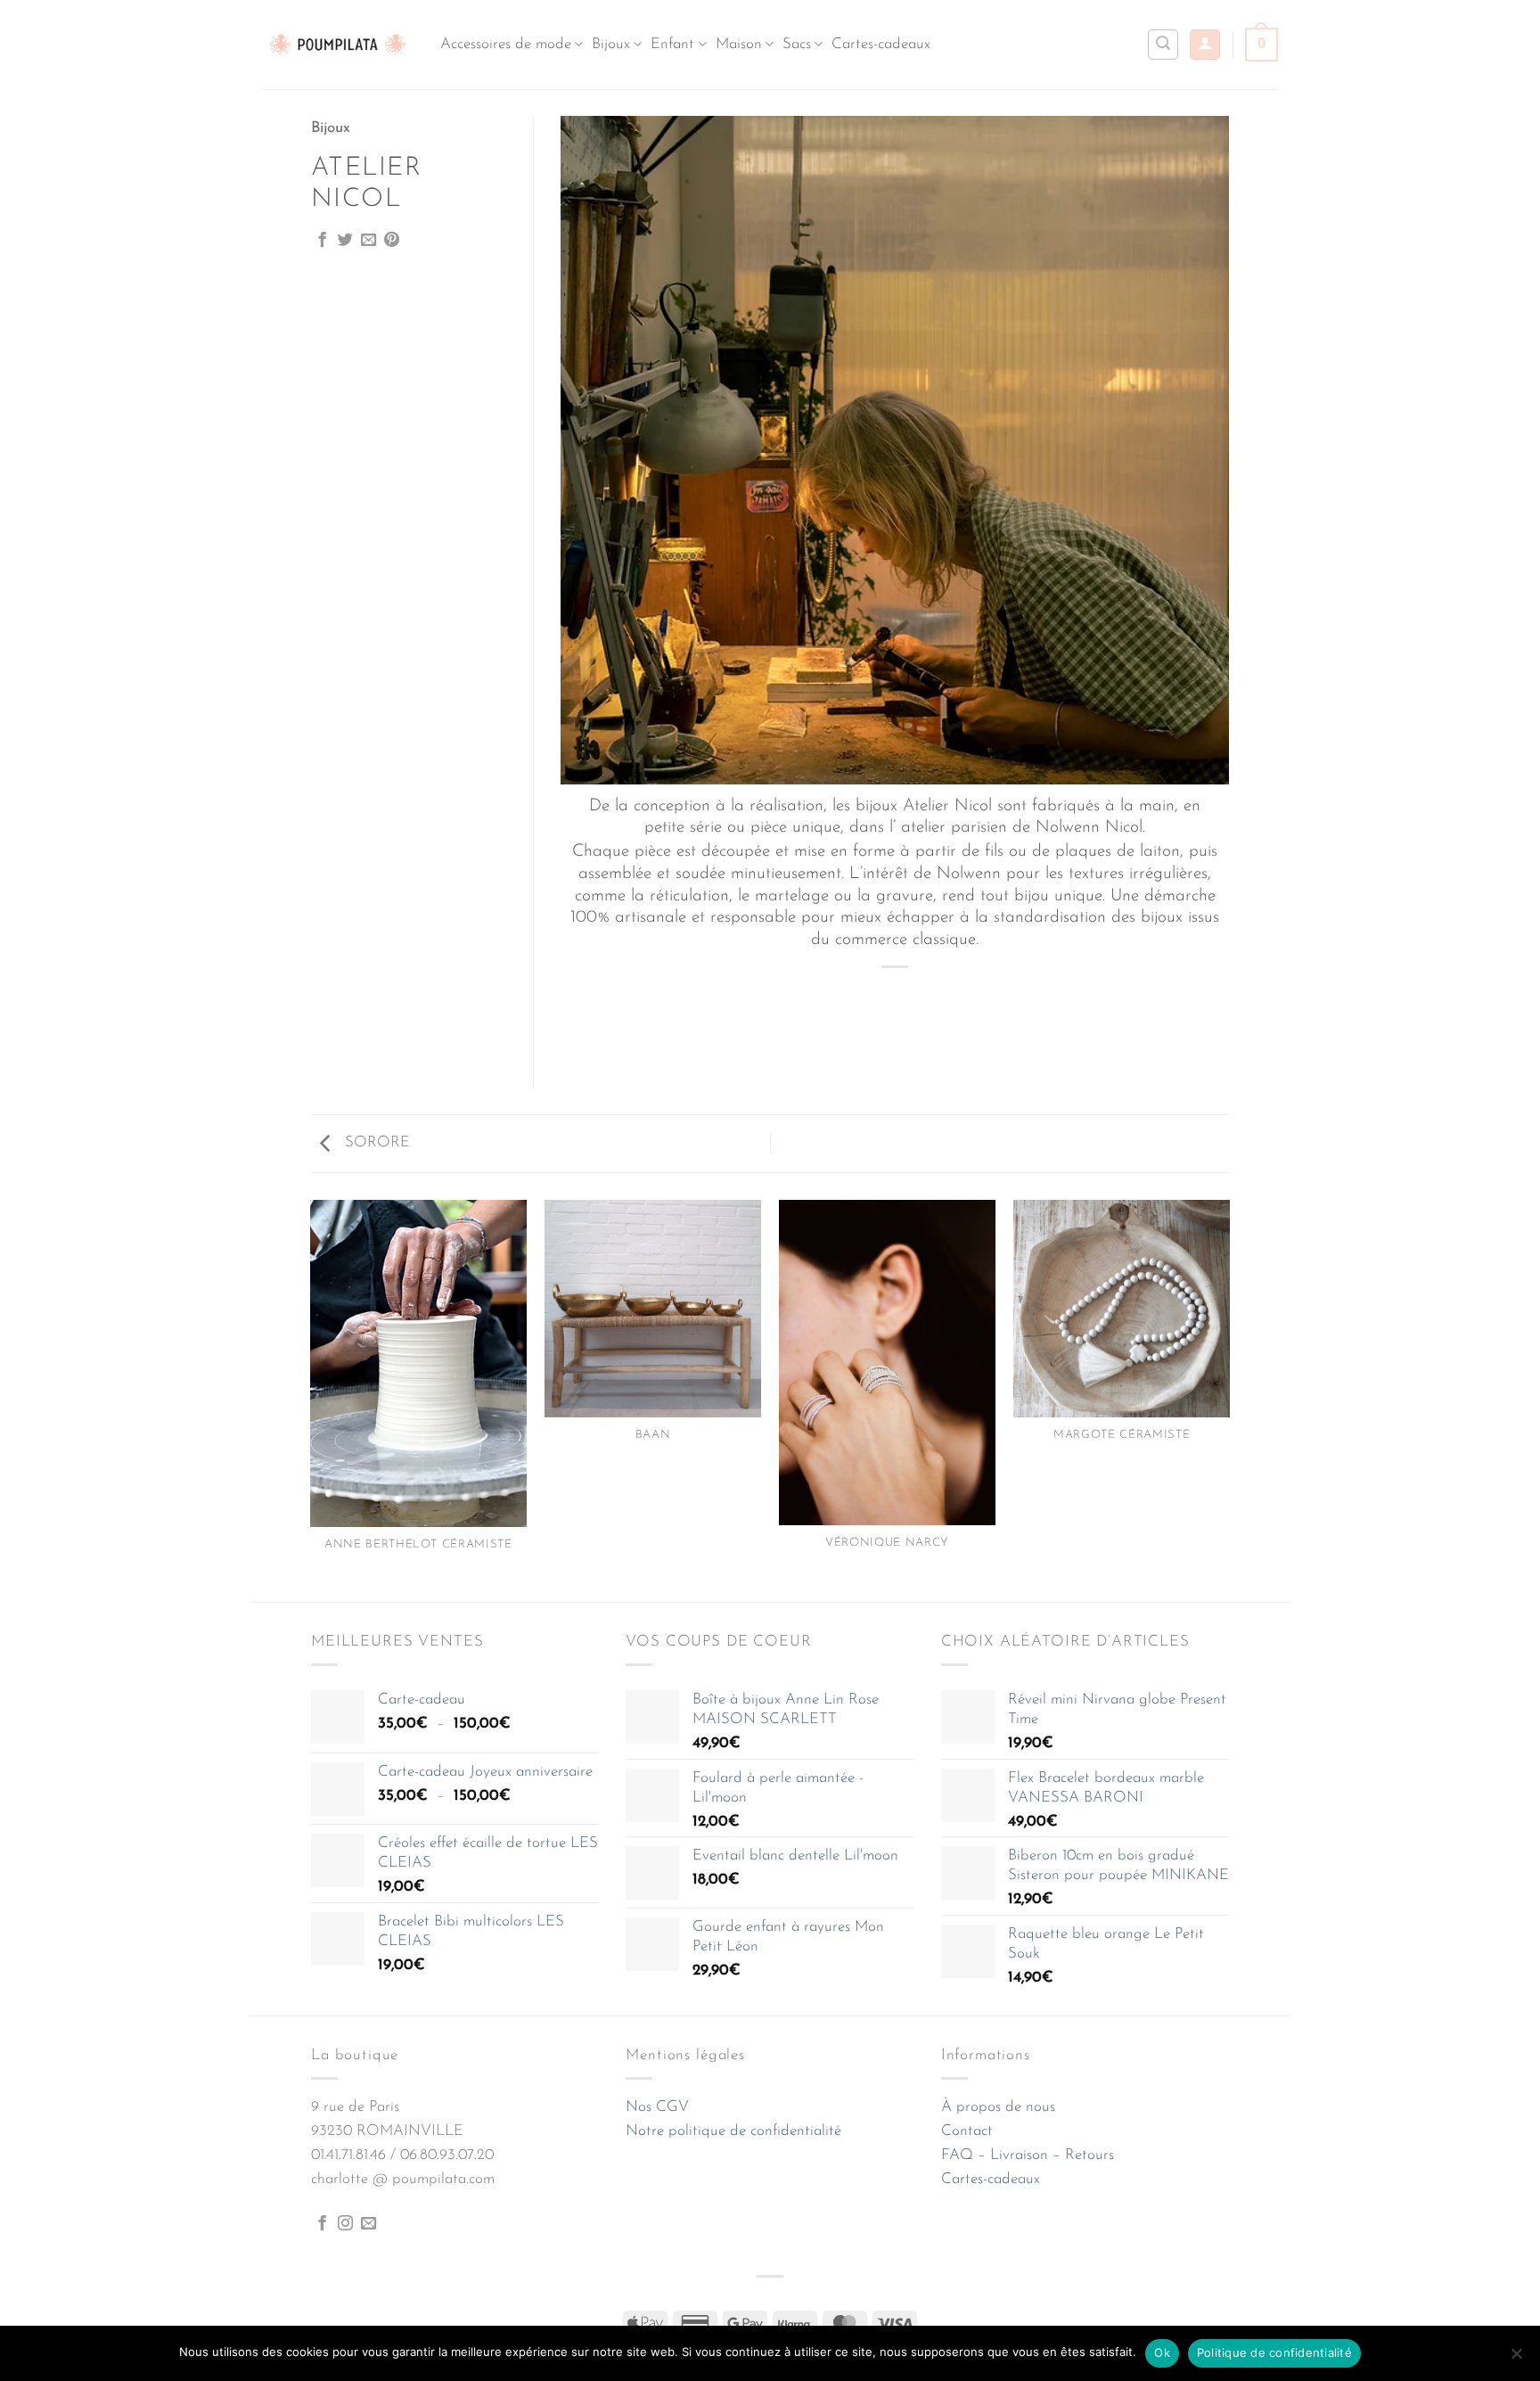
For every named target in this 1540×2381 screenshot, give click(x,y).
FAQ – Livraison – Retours (1028, 2155)
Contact (967, 2131)
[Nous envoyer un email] (369, 2224)
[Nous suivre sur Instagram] (345, 2224)
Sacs (797, 44)
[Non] (1516, 2359)
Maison (739, 44)
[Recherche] (1163, 45)
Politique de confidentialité (1274, 2352)
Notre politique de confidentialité (733, 2131)
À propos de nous (998, 2107)
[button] (1205, 45)
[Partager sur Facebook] (322, 241)
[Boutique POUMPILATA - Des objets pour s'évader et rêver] (338, 44)
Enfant (672, 44)
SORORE (375, 1142)
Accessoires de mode (506, 44)
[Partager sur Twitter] (345, 241)
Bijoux (611, 44)
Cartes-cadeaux (881, 44)
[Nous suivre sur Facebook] (322, 2224)
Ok (1162, 2352)
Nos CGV (657, 2107)
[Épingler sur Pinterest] (392, 241)
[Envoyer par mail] (369, 241)
